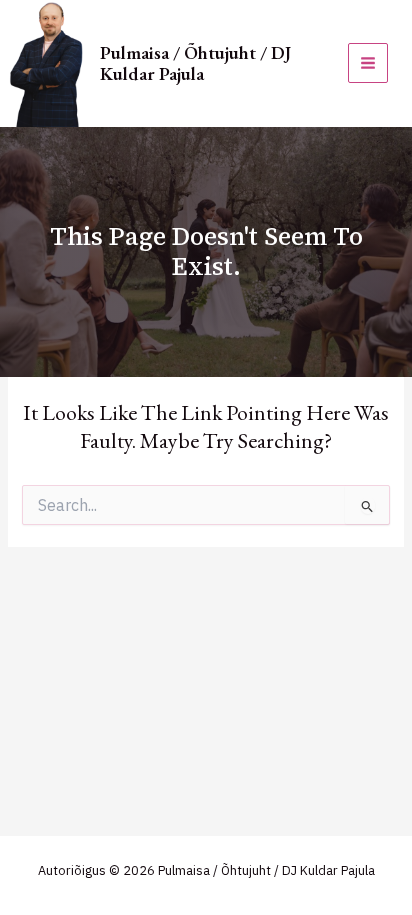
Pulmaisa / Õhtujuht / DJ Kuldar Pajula (195, 63)
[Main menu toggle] (368, 63)
